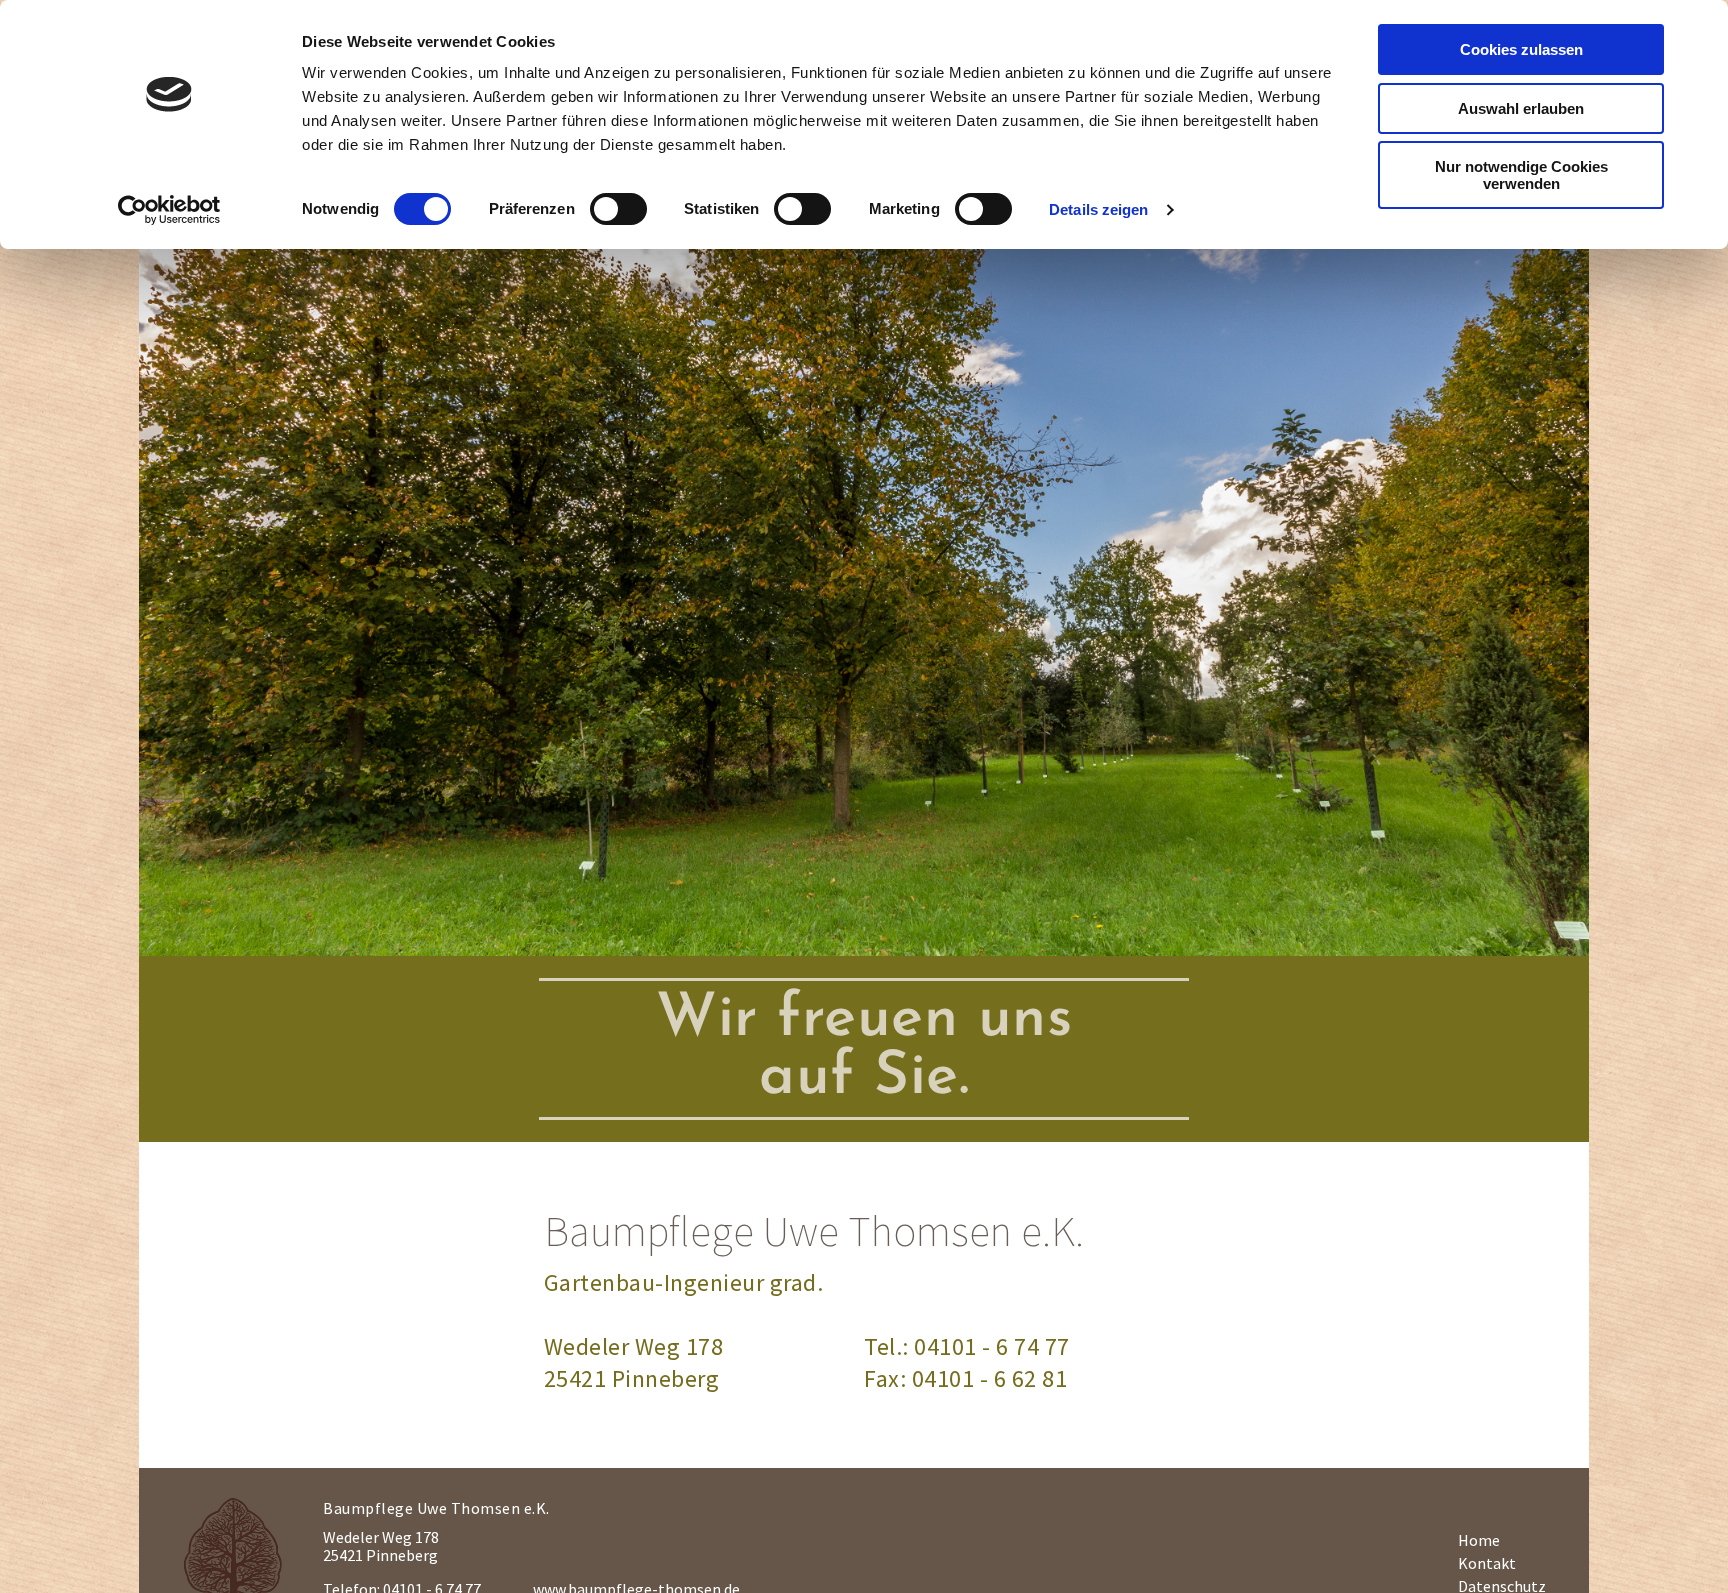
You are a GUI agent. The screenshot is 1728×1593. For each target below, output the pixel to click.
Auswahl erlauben (1521, 108)
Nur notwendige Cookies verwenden (1521, 175)
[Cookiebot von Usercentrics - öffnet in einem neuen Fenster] (169, 210)
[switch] (618, 209)
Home (1479, 1540)
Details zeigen (1098, 209)
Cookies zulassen (1521, 49)
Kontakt (1487, 1563)
